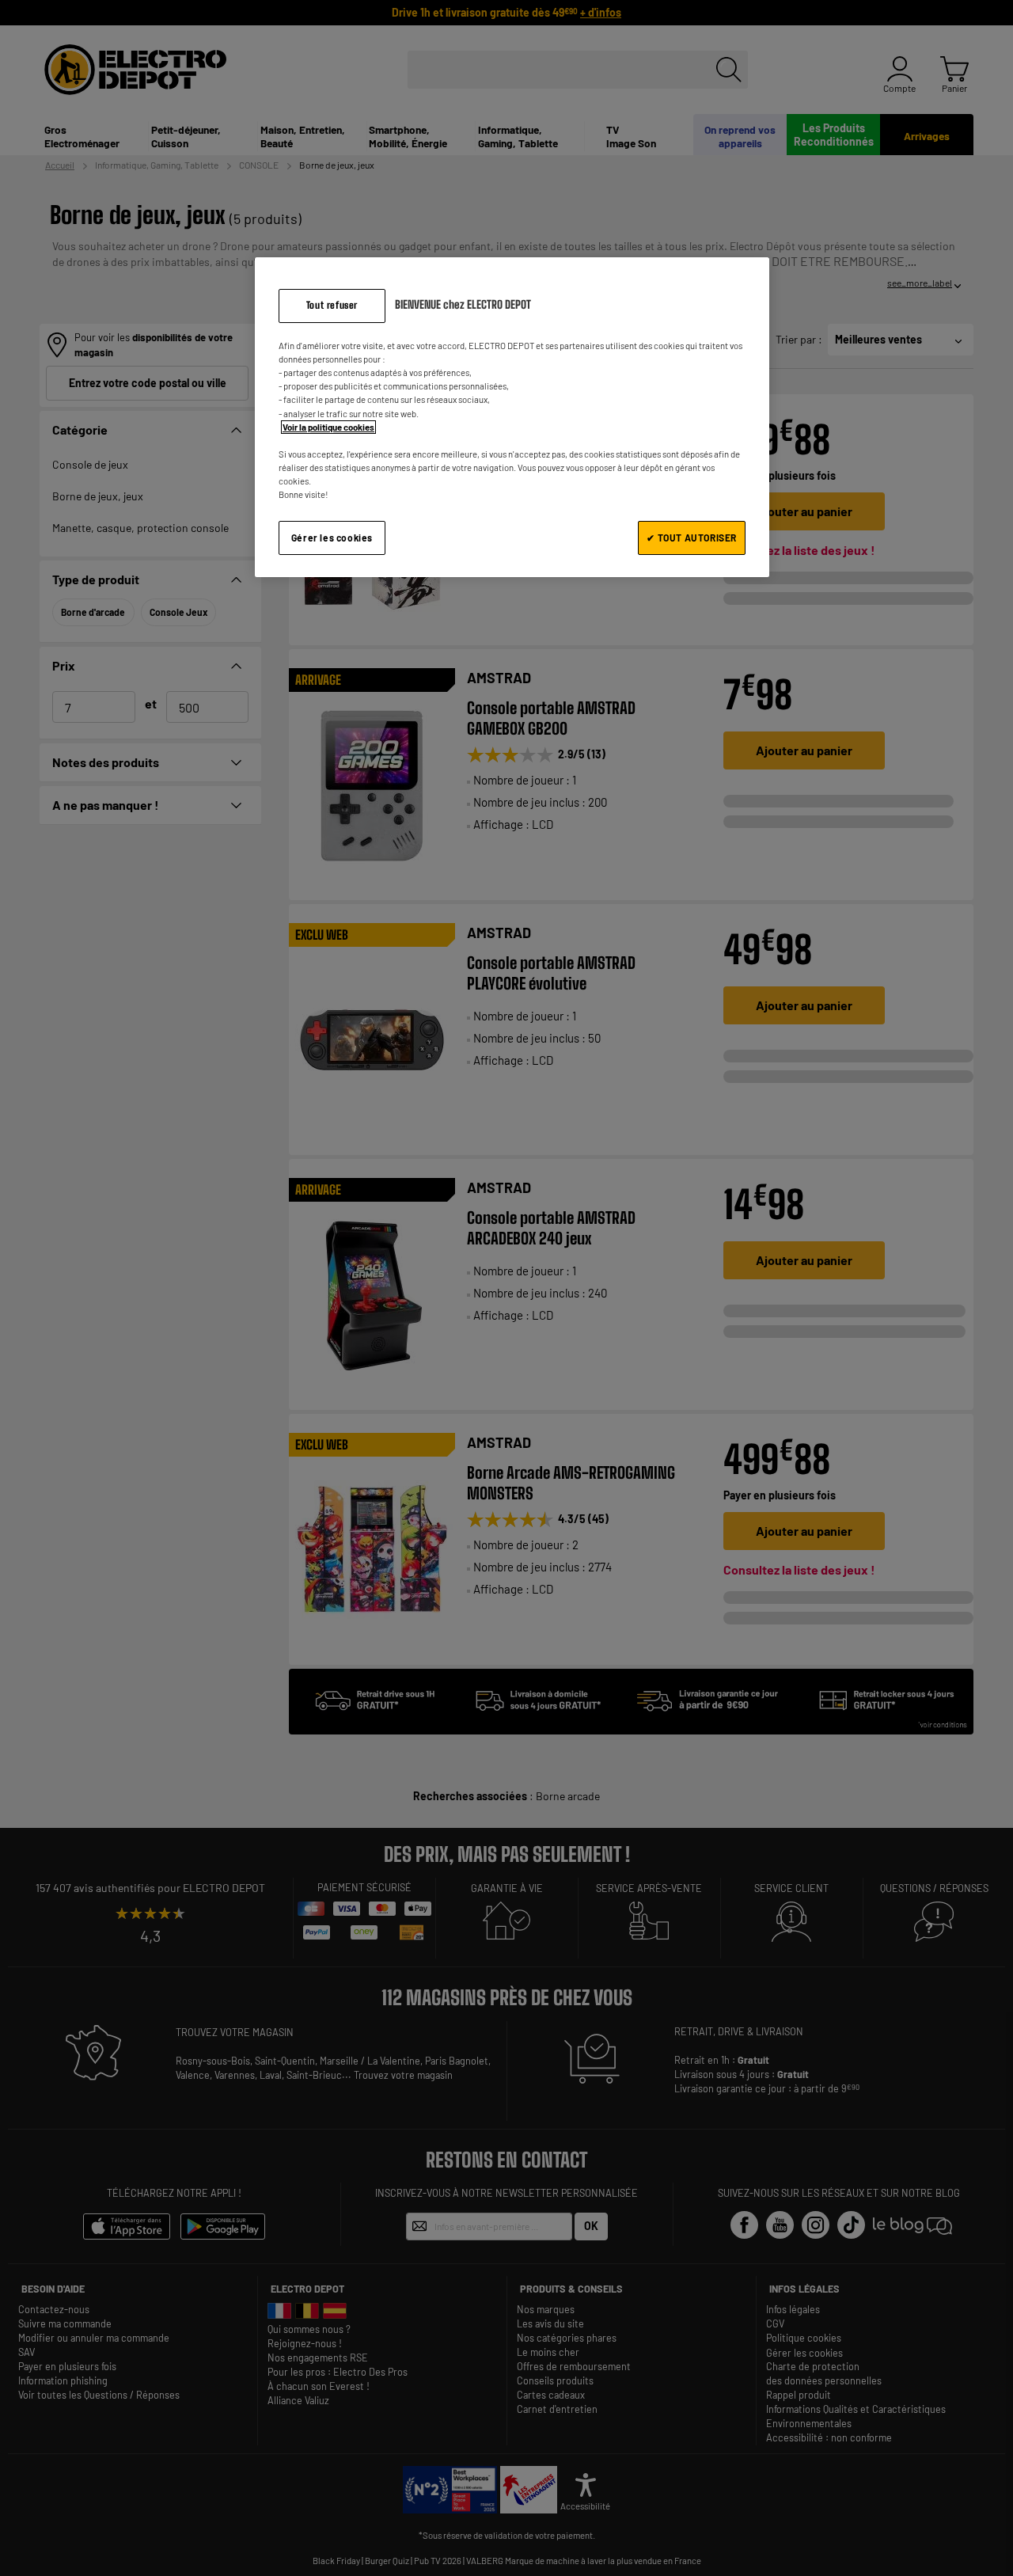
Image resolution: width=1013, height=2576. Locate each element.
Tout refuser (332, 305)
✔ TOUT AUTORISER (692, 538)
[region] (512, 417)
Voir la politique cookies (328, 427)
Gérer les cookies (332, 538)
